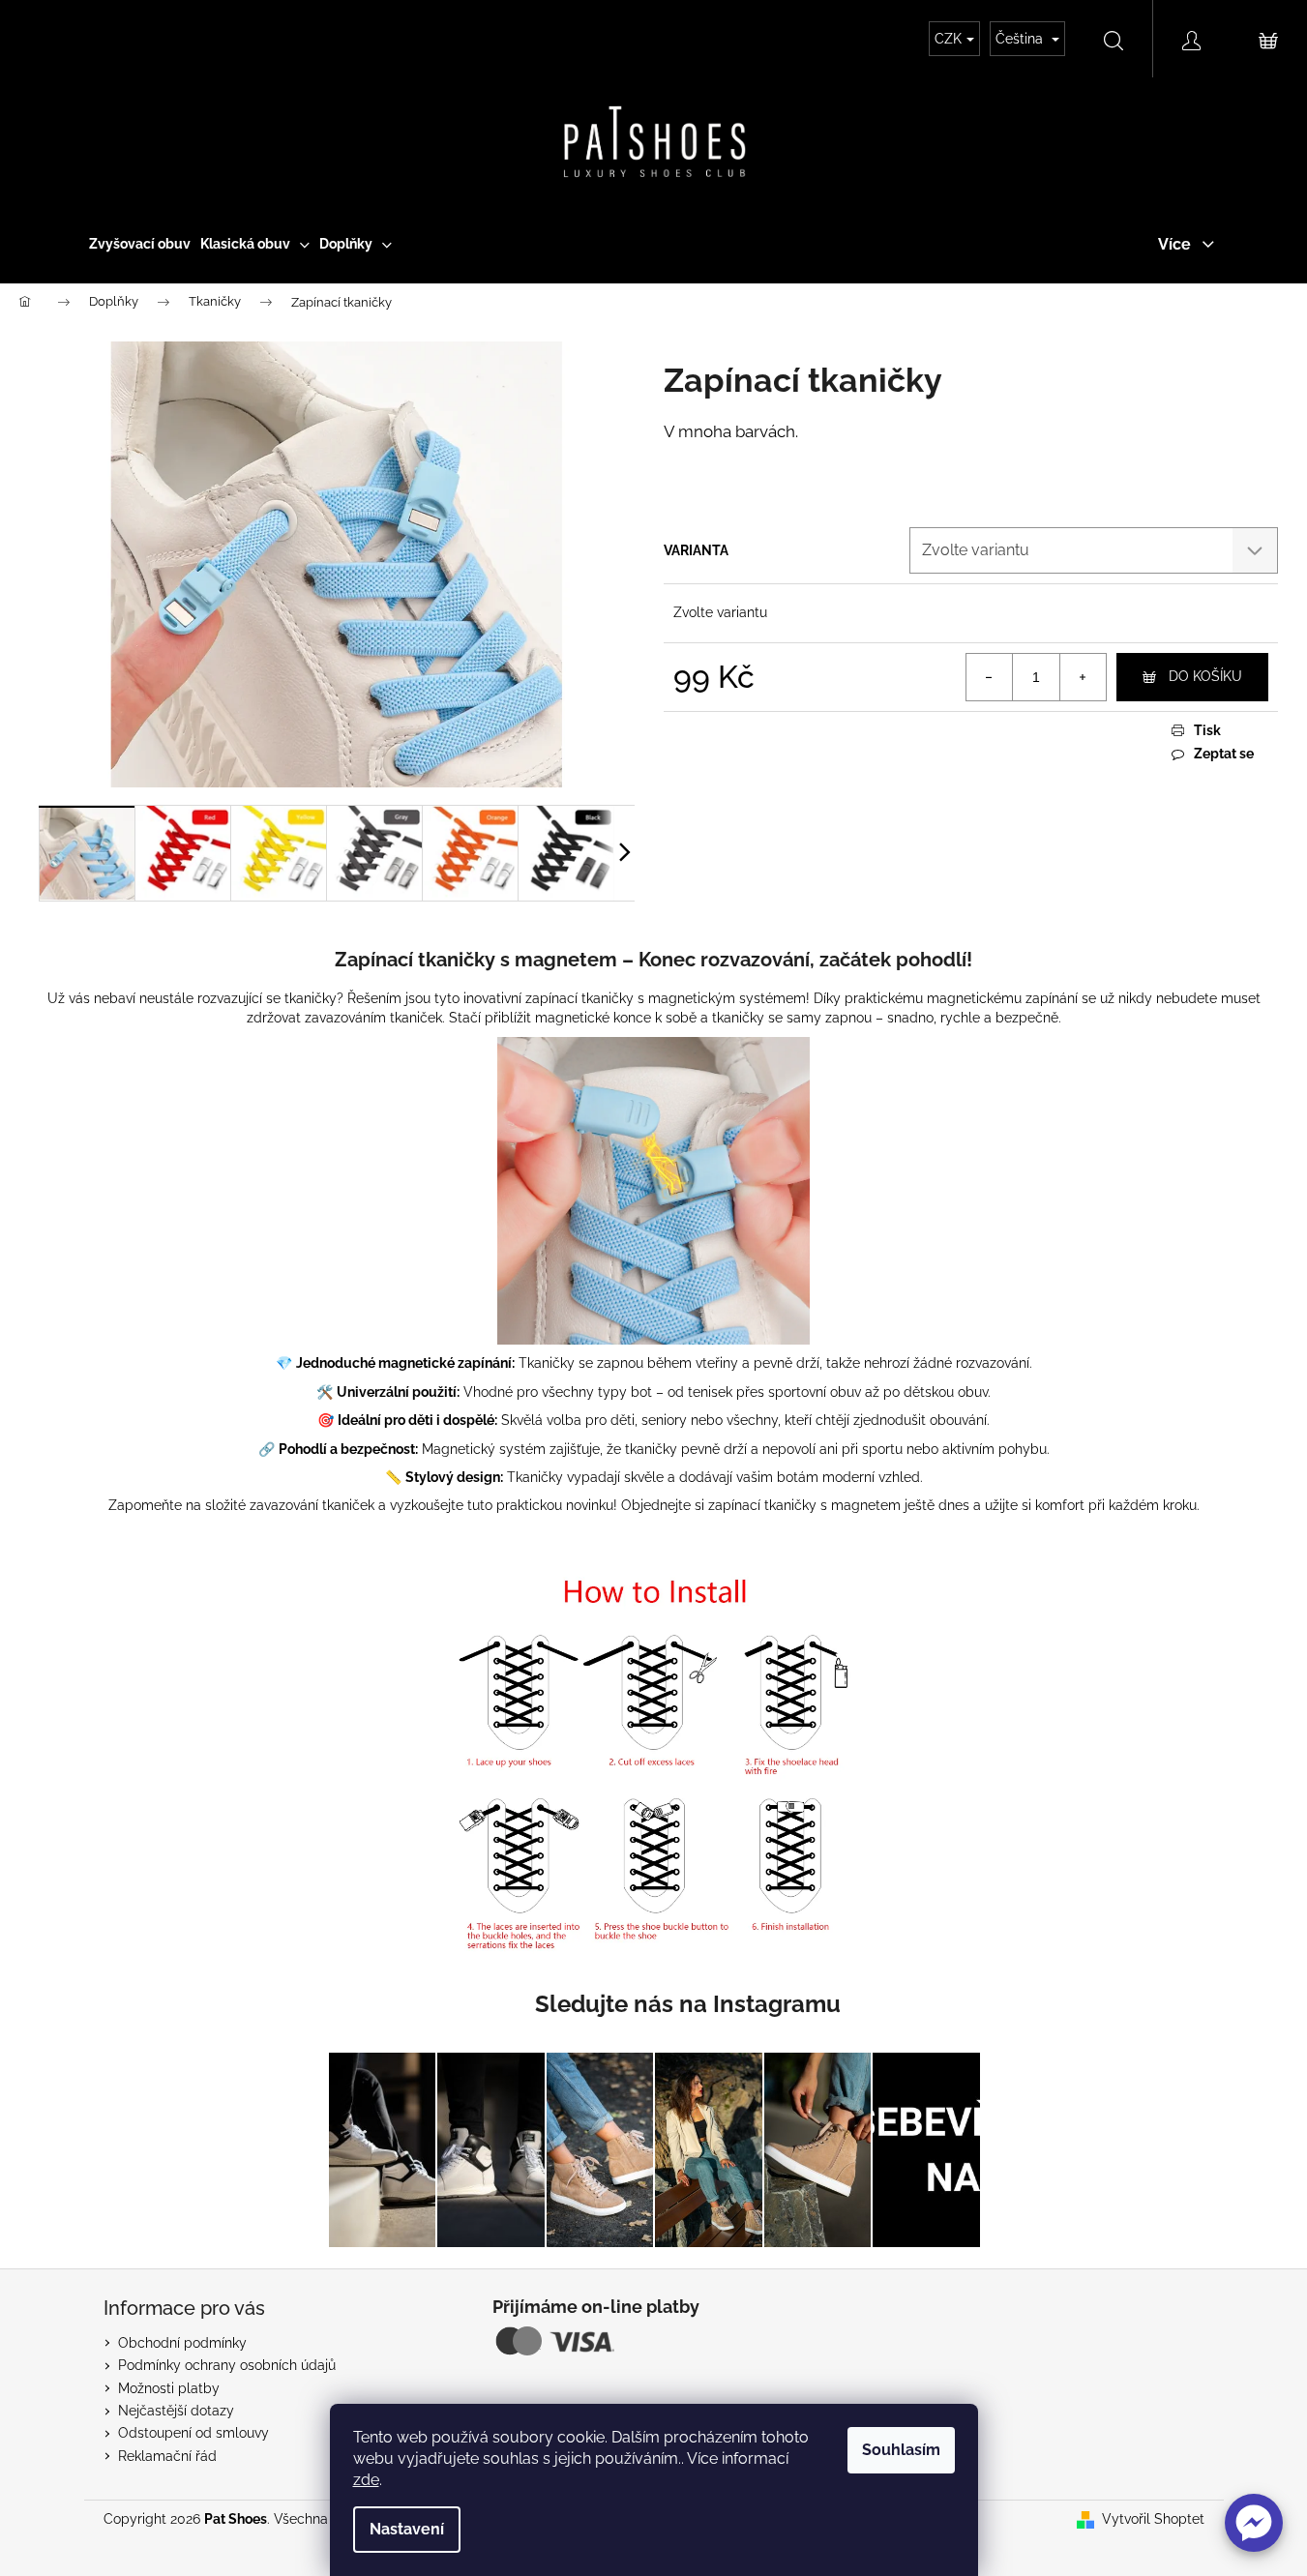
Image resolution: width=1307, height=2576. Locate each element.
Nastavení (407, 2529)
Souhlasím (901, 2450)
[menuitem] (140, 244)
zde (366, 2480)
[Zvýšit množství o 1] (1083, 677)
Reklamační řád (167, 2456)
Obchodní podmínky (182, 2343)
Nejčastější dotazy (176, 2411)
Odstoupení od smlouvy (193, 2433)
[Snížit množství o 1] (990, 677)
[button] (1254, 2523)
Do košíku (1205, 676)
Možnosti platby (169, 2388)
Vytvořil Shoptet (1153, 2519)
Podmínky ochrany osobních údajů (227, 2365)
